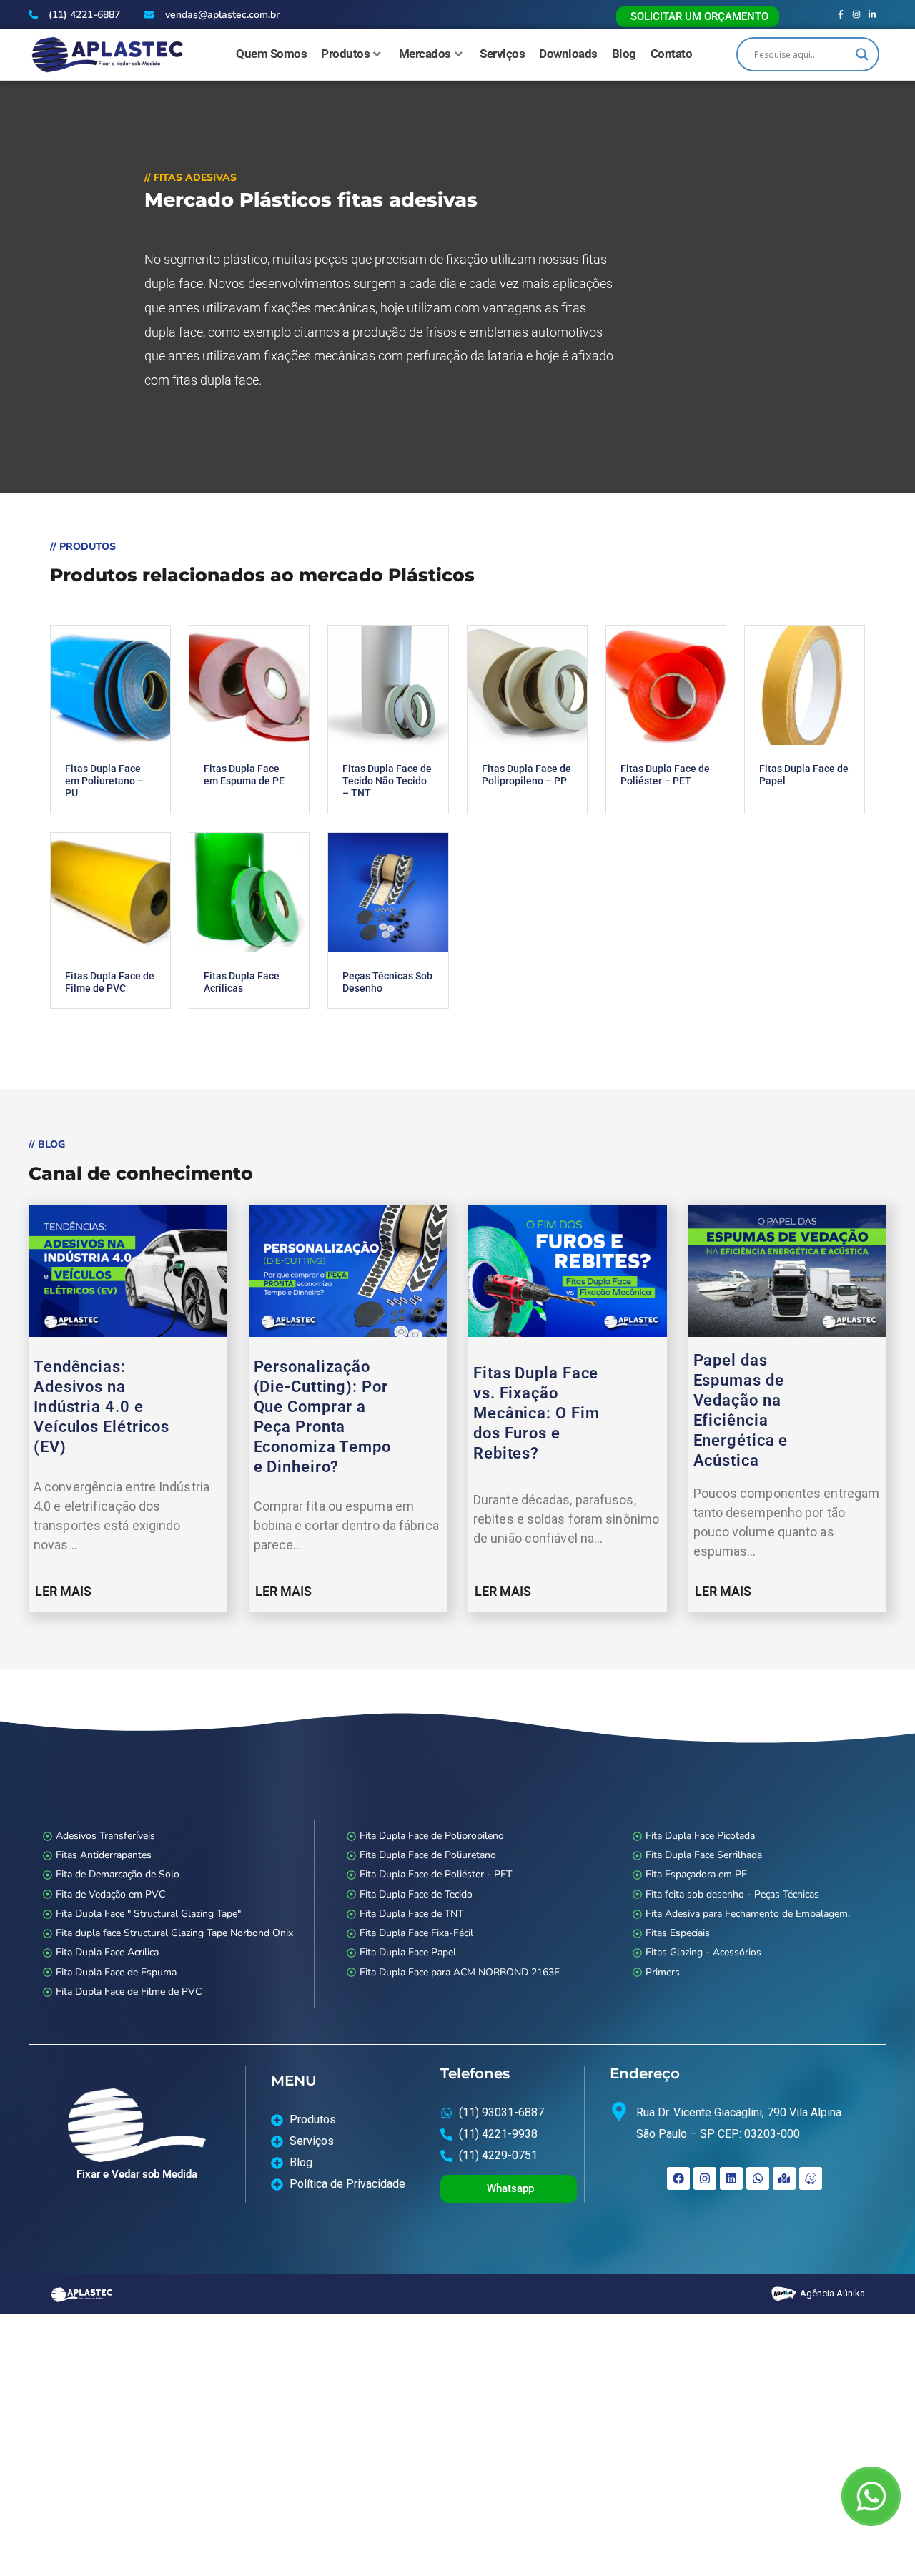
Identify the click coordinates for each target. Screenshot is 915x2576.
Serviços (502, 54)
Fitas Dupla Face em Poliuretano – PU (104, 781)
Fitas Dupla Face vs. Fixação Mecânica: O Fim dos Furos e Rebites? (536, 1413)
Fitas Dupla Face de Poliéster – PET (665, 775)
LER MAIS (63, 1591)
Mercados (425, 54)
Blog (624, 54)
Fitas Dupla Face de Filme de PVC (110, 982)
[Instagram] (857, 15)
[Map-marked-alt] (784, 2178)
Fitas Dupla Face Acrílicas (242, 982)
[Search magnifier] (862, 54)
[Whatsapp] (758, 2178)
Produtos (345, 54)
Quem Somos (271, 54)
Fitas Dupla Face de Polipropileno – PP (526, 775)
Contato (672, 54)
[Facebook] (678, 2178)
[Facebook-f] (841, 15)
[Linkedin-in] (872, 15)
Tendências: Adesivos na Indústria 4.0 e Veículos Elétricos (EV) (102, 1407)
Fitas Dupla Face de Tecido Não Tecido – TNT (387, 781)
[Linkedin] (731, 2178)
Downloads (568, 54)
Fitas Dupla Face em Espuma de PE (244, 775)
